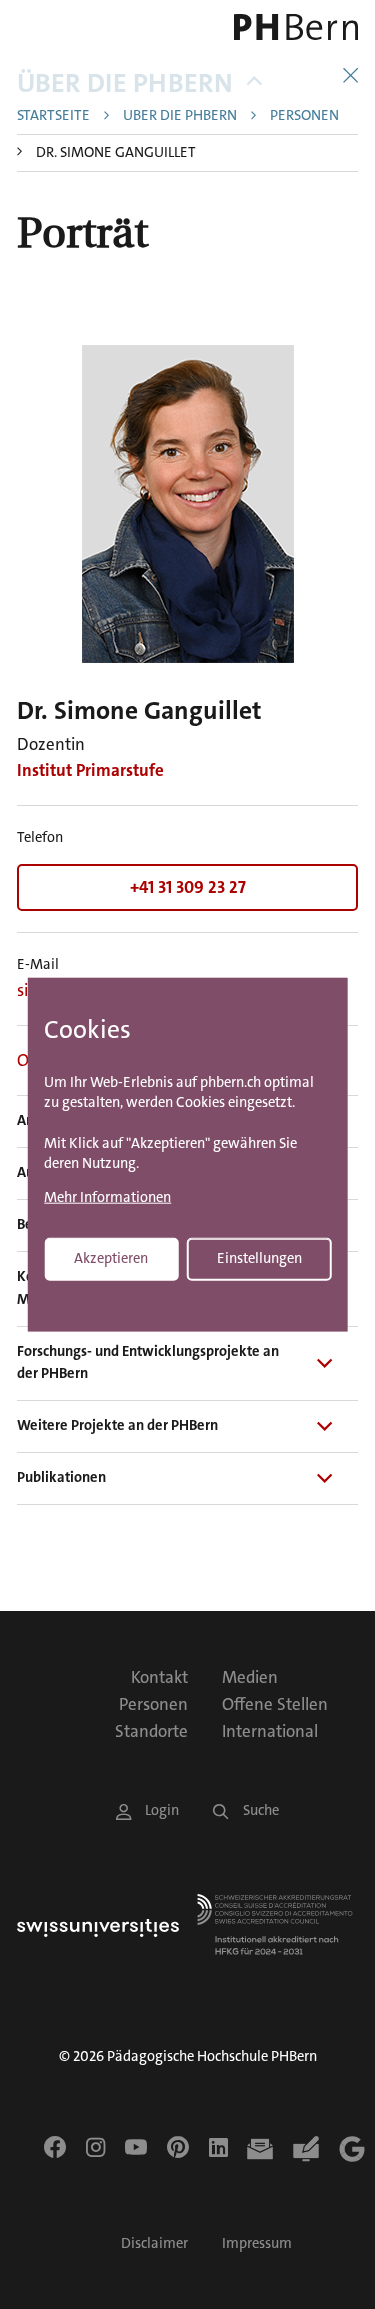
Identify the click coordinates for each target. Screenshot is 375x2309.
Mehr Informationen (107, 1197)
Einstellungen (259, 1257)
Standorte (151, 1731)
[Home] (292, 27)
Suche (261, 1810)
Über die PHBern (125, 83)
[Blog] (306, 2149)
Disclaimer (154, 2243)
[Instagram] (95, 2147)
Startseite (53, 116)
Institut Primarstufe (90, 770)
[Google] (352, 2149)
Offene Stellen (275, 1704)
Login (162, 1810)
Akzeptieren (111, 1257)
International (270, 1731)
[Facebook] (55, 2147)
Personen (304, 116)
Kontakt (159, 1677)
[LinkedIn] (218, 2147)
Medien (250, 1677)
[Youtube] (136, 2147)
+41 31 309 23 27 (188, 887)
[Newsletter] (260, 2149)
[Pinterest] (178, 2147)
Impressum (257, 2243)
